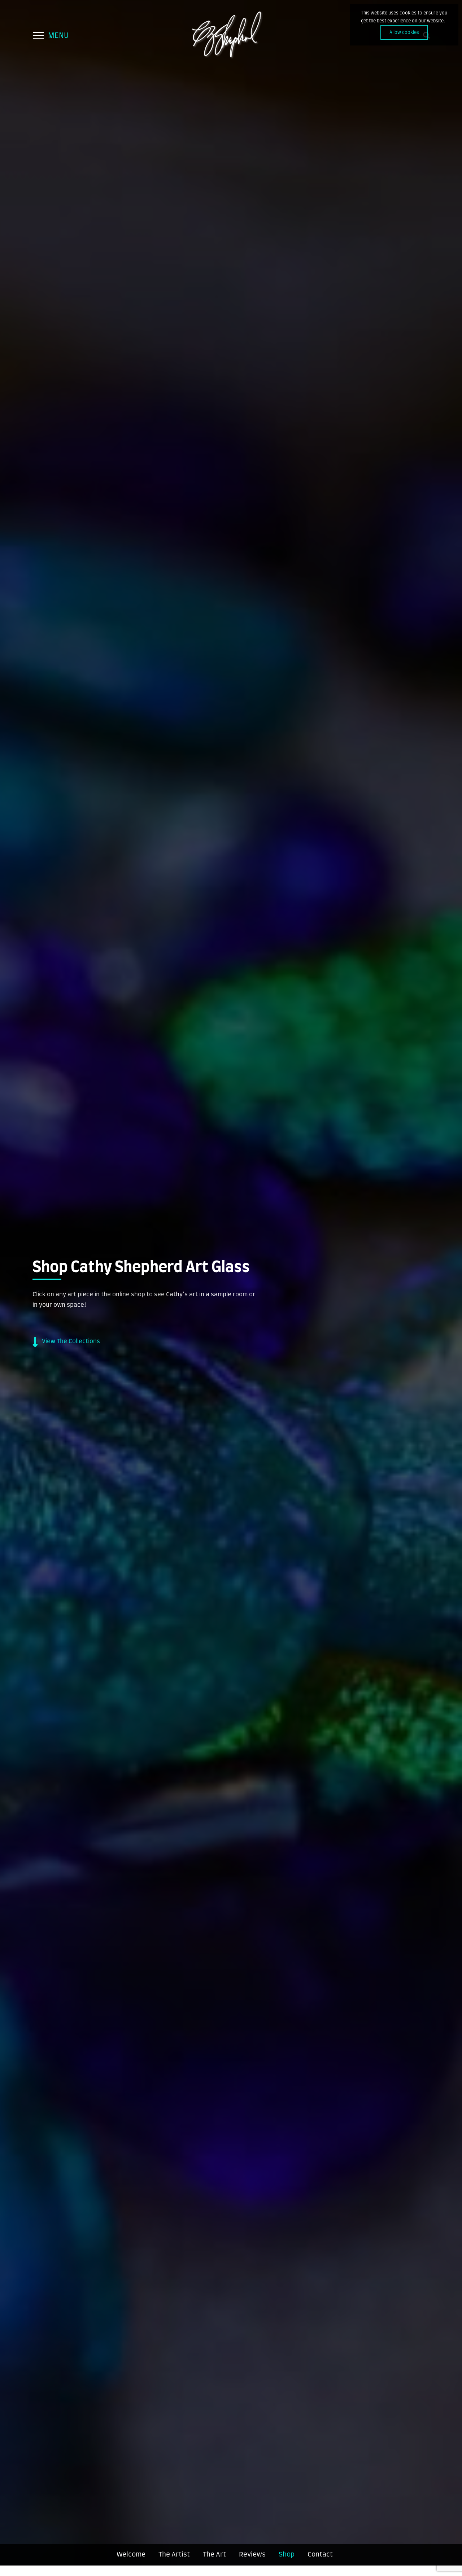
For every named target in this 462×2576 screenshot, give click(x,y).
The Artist (174, 2555)
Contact (320, 2555)
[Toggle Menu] (38, 35)
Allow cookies (404, 32)
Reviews (252, 2555)
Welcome (131, 2555)
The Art (214, 2555)
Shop (287, 2555)
